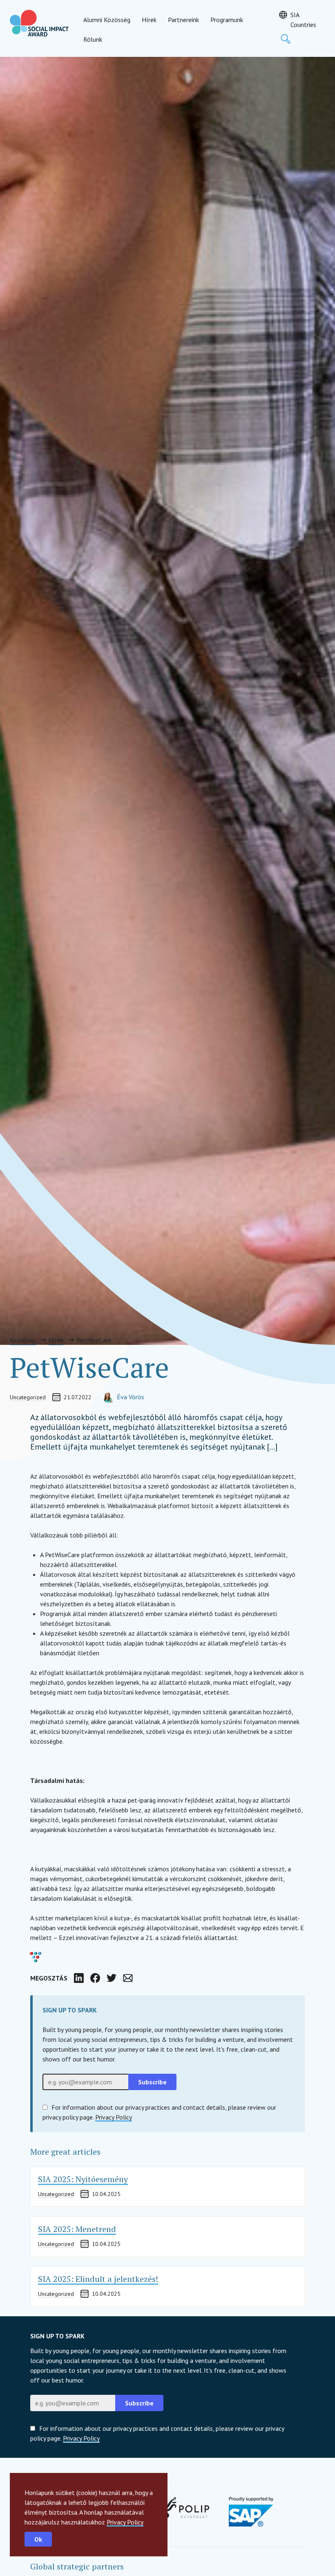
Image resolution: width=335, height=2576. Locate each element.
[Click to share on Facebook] (95, 1978)
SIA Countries (303, 20)
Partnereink (183, 20)
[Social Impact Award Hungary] (39, 23)
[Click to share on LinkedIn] (79, 1978)
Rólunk (93, 39)
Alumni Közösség (107, 20)
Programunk (227, 20)
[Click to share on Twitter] (112, 1978)
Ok (38, 2539)
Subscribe (139, 2403)
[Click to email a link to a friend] (128, 1978)
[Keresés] (286, 39)
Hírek (149, 20)
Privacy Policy (125, 2522)
